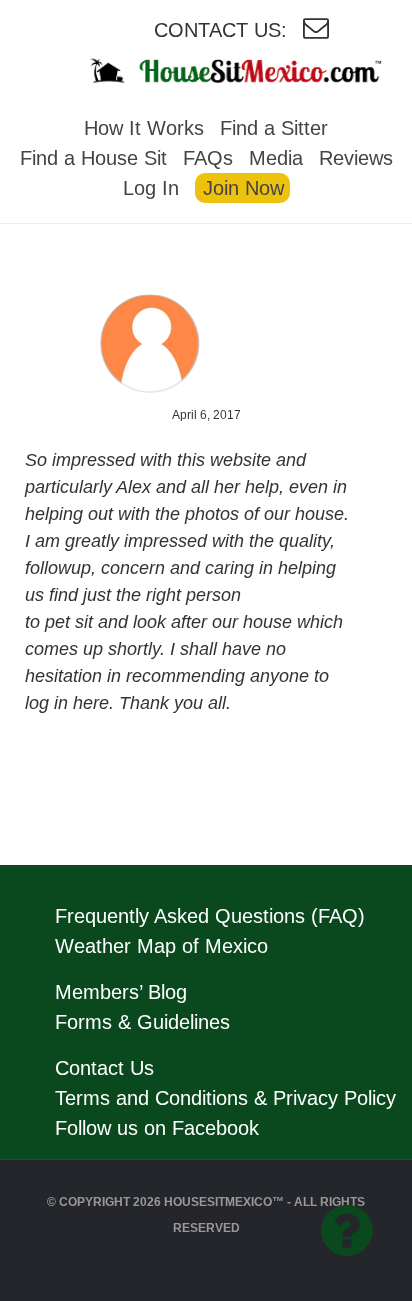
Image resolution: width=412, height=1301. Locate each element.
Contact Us (104, 1068)
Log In (151, 188)
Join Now (243, 188)
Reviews (356, 158)
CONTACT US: (220, 30)
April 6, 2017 (206, 415)
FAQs (208, 158)
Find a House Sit (93, 158)
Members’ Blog (121, 992)
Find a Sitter (274, 128)
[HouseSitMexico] (258, 70)
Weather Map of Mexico (161, 946)
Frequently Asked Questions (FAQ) (210, 916)
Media (276, 158)
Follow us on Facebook (157, 1128)
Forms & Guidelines (142, 1022)
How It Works (144, 128)
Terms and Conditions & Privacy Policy (225, 1098)
